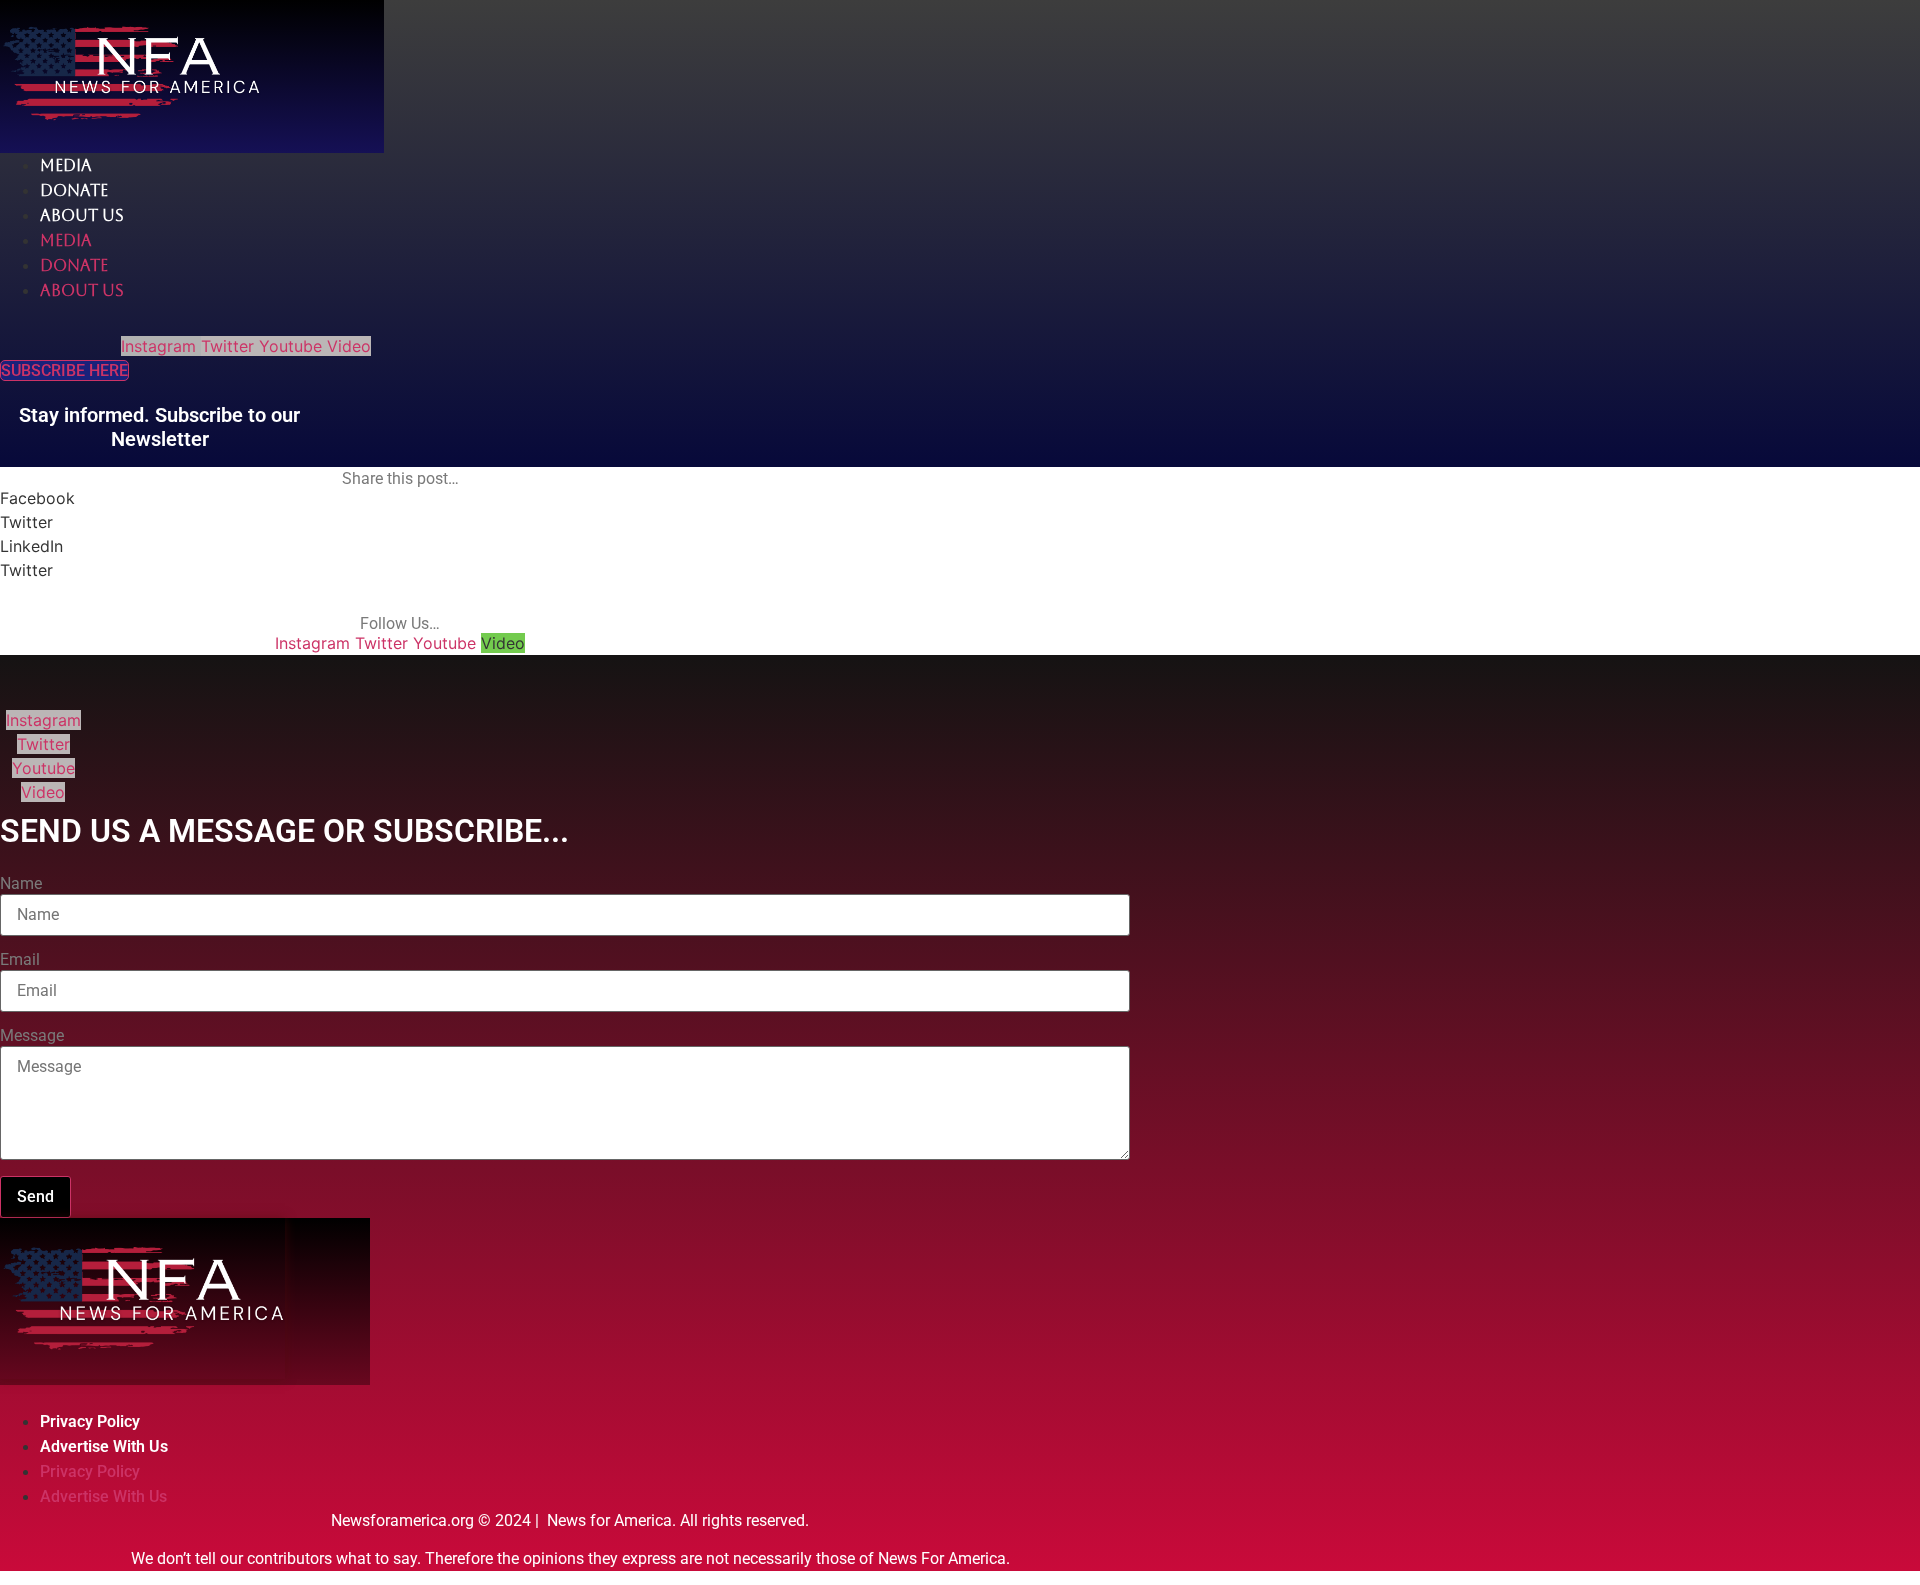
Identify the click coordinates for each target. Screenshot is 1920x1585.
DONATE (74, 190)
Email (20, 960)
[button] (400, 498)
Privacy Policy (90, 1421)
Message (32, 1036)
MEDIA (66, 165)
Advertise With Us (104, 1446)
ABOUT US (82, 215)
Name (21, 884)
